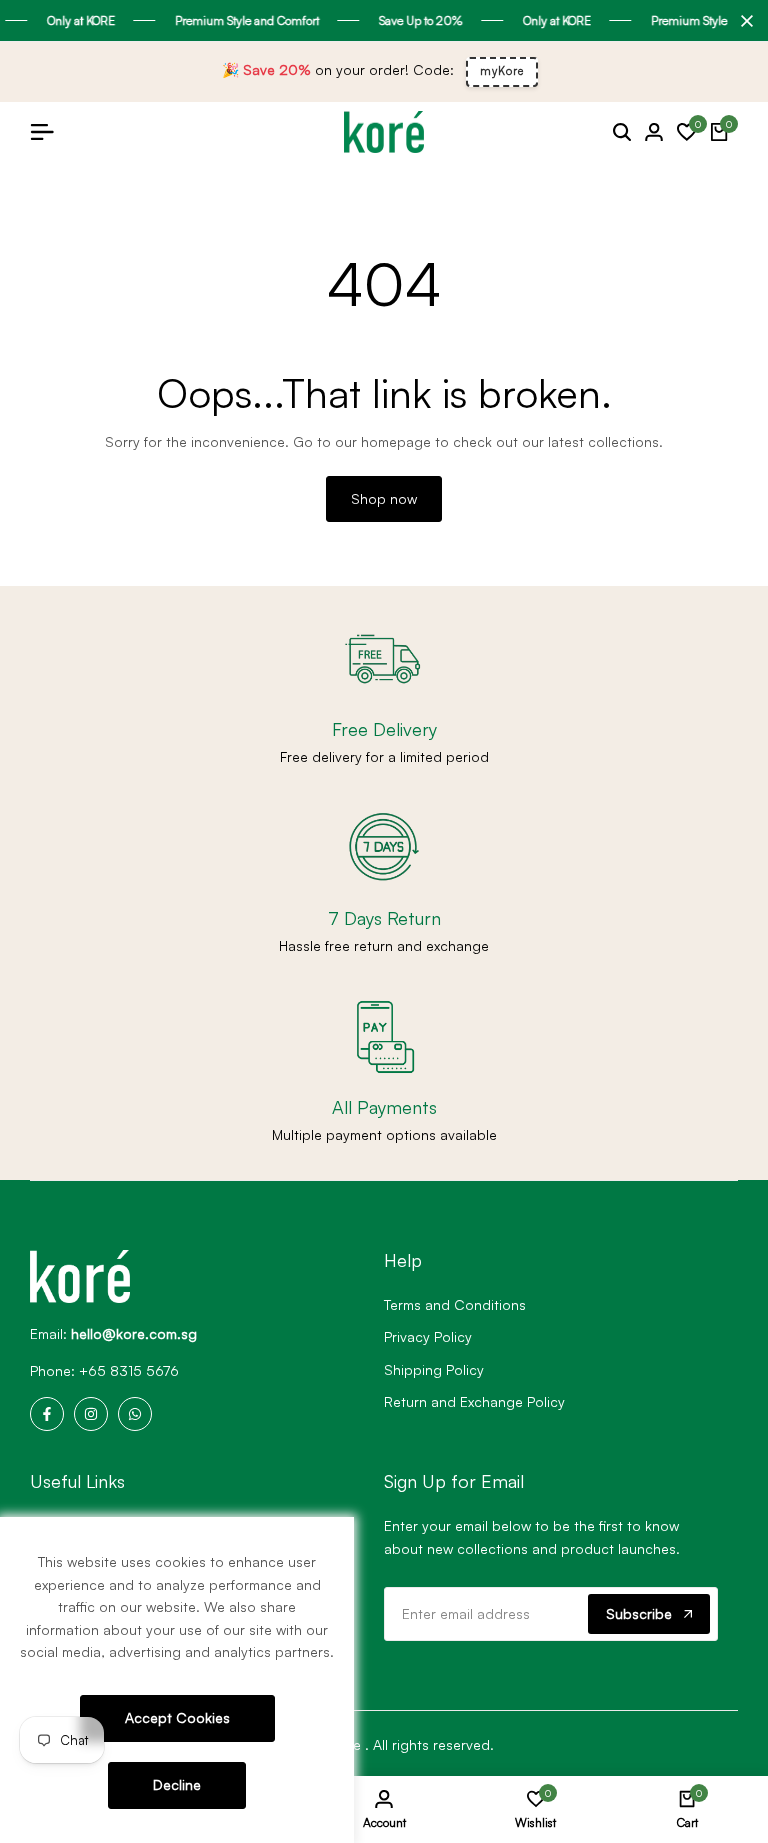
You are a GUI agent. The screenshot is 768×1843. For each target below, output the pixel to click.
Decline (177, 1784)
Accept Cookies (177, 1717)
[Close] (743, 21)
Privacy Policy (428, 1336)
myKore (502, 71)
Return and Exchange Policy (474, 1401)
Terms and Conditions (455, 1304)
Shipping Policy (434, 1369)
